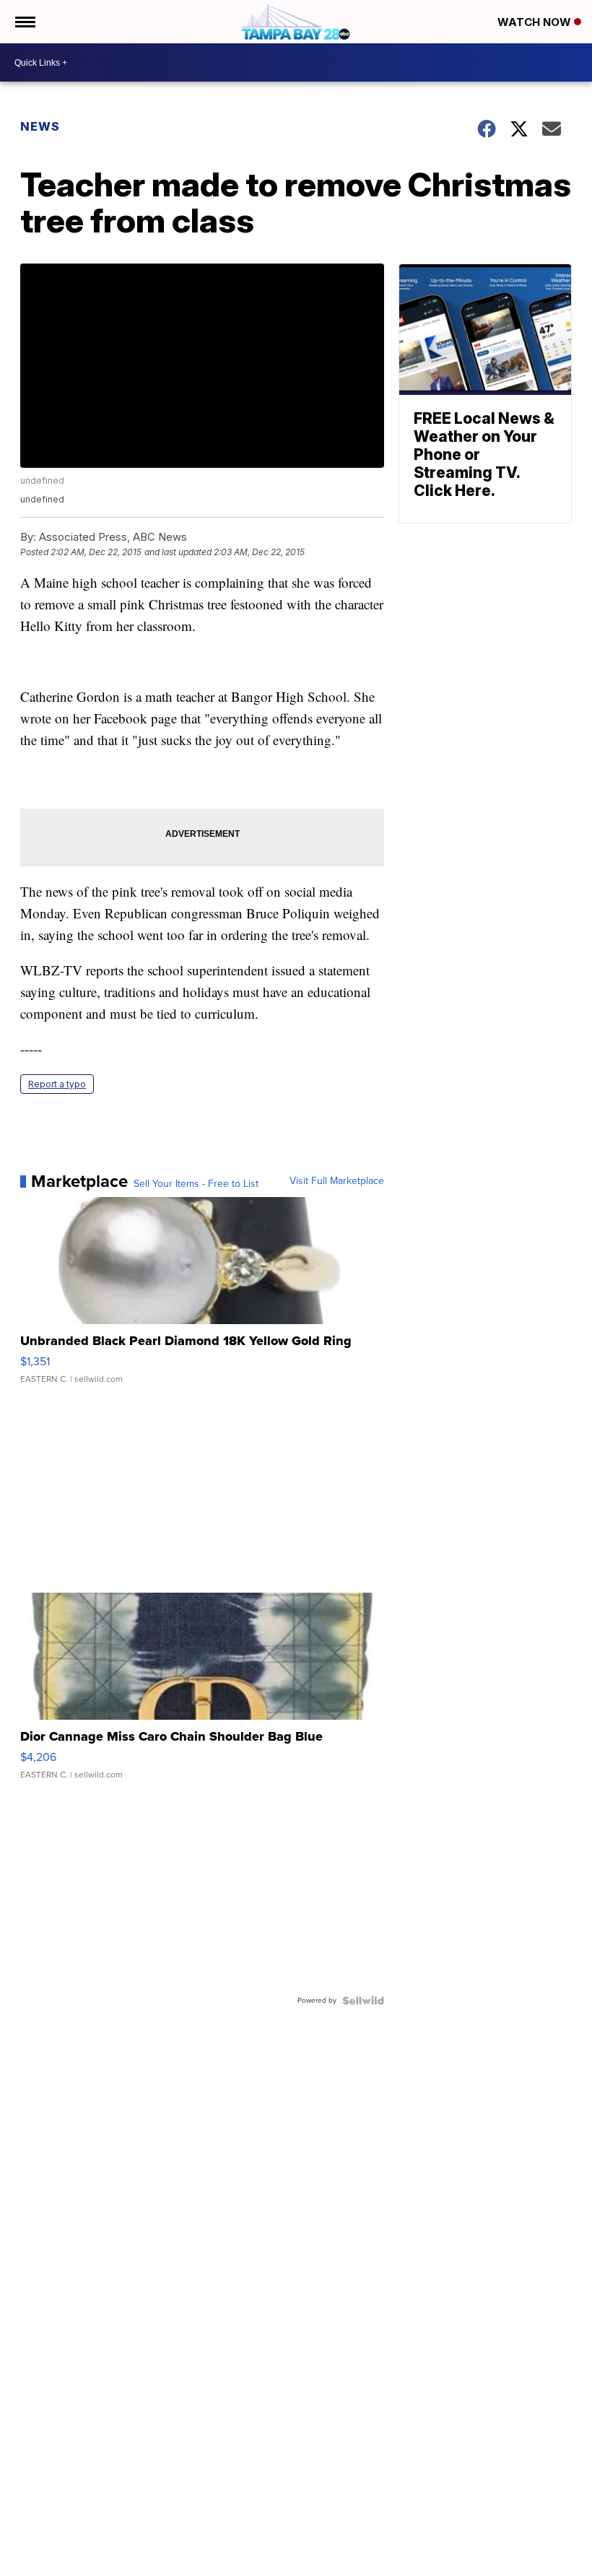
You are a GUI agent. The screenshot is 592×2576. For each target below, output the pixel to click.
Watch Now (536, 22)
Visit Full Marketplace (337, 1181)
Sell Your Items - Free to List (196, 1184)
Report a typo (57, 1084)
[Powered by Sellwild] (363, 2001)
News (40, 126)
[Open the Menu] (24, 22)
